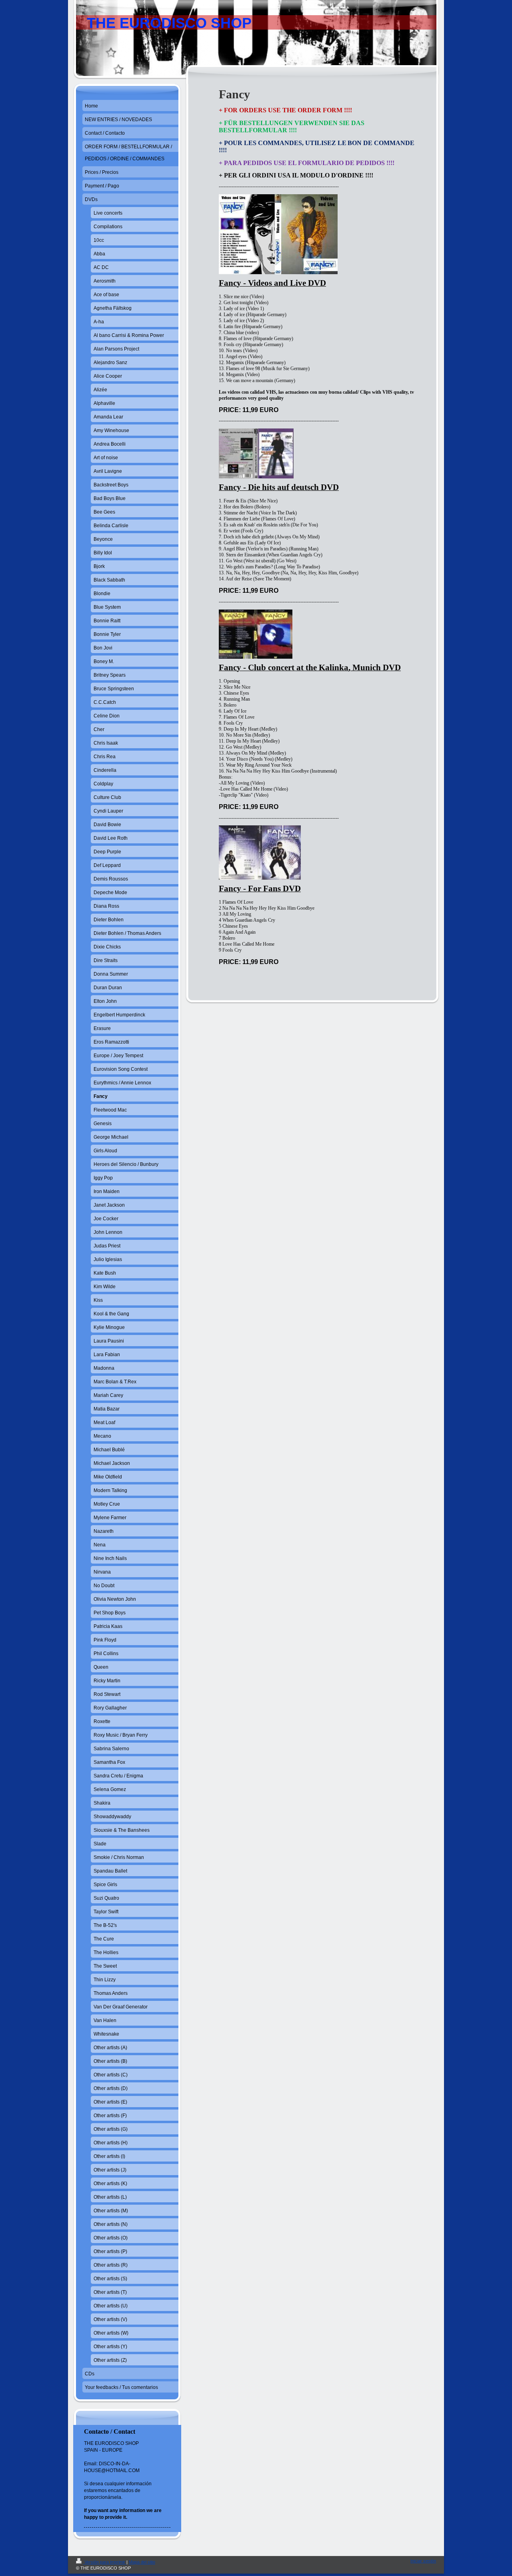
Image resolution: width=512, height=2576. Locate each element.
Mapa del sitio (142, 2562)
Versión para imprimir (105, 2562)
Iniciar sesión (423, 2561)
